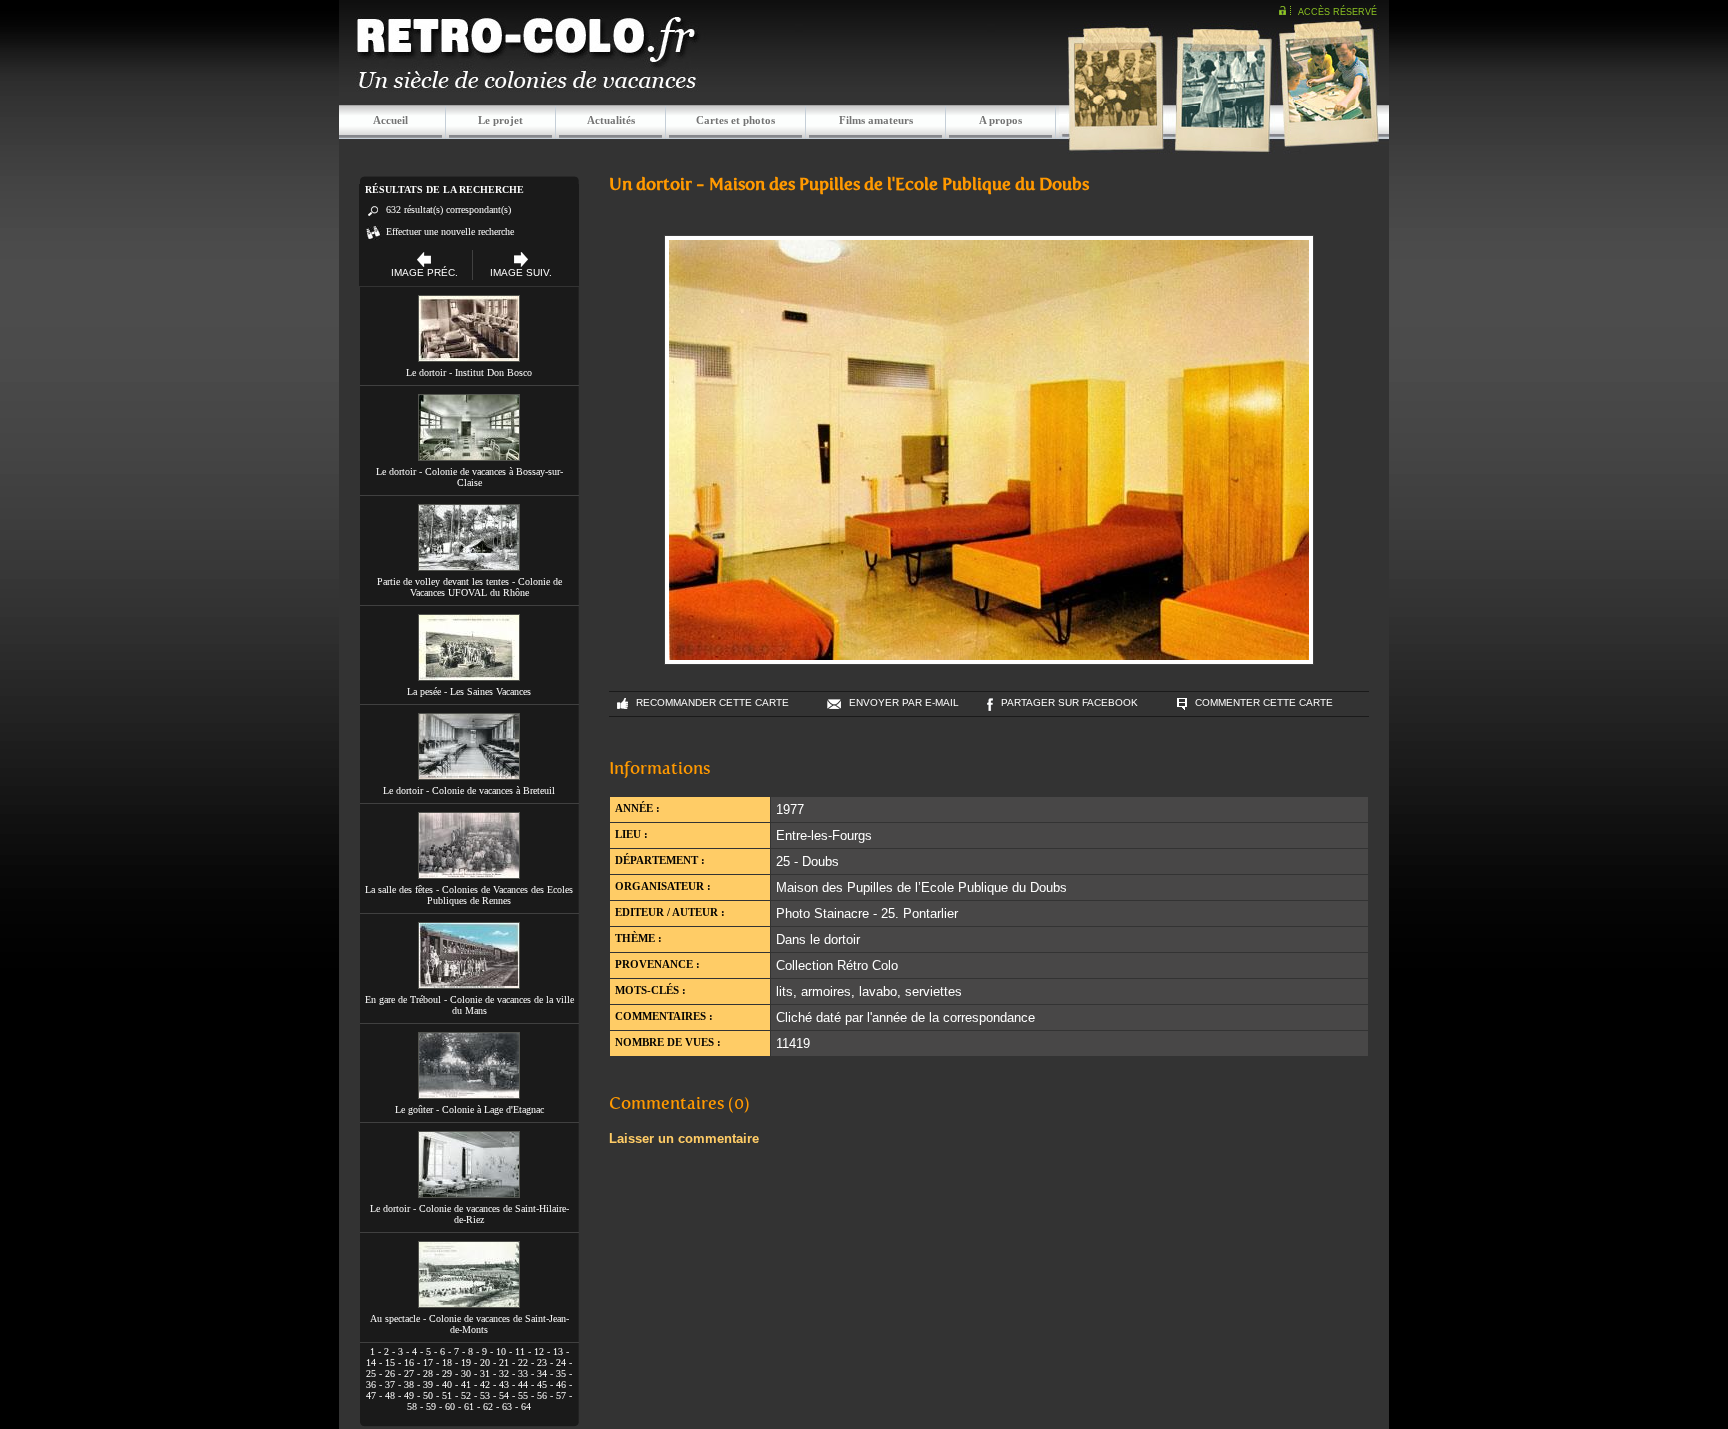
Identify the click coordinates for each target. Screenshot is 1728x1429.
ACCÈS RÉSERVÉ (1337, 12)
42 (485, 1384)
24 (561, 1362)
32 (504, 1373)
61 (469, 1406)
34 (542, 1373)
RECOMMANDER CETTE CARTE (712, 702)
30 (466, 1373)
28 (428, 1373)
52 (466, 1395)
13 (558, 1351)
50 (428, 1395)
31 (485, 1373)
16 (409, 1362)
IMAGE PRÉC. (424, 272)
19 (466, 1362)
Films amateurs (876, 120)
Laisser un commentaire (684, 1138)
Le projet (500, 120)
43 (504, 1384)
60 (450, 1406)
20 (485, 1362)
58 (412, 1406)
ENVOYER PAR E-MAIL (904, 702)
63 (507, 1406)
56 (542, 1395)
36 (371, 1384)
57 (561, 1395)
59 (431, 1406)
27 (409, 1373)
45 (542, 1384)
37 (390, 1384)
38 (409, 1384)
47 (371, 1395)
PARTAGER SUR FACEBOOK (1069, 702)
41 (466, 1384)
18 (447, 1362)
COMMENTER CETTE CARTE (1264, 702)
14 (371, 1362)
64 (526, 1406)
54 (504, 1395)
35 (561, 1373)
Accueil (390, 120)
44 (523, 1384)
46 (561, 1384)
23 (542, 1362)
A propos (1000, 120)
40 (447, 1384)
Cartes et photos (735, 120)
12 (539, 1351)
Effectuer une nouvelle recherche (450, 231)
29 (447, 1373)
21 (504, 1362)
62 (488, 1406)
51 (447, 1395)
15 (390, 1362)
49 (409, 1395)
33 (523, 1373)
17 (428, 1362)
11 (520, 1351)
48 (390, 1395)
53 (485, 1395)
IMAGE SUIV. (521, 272)
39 (428, 1384)
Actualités (611, 120)
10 (501, 1351)
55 (523, 1395)
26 (390, 1373)
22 (523, 1362)
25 (371, 1373)
